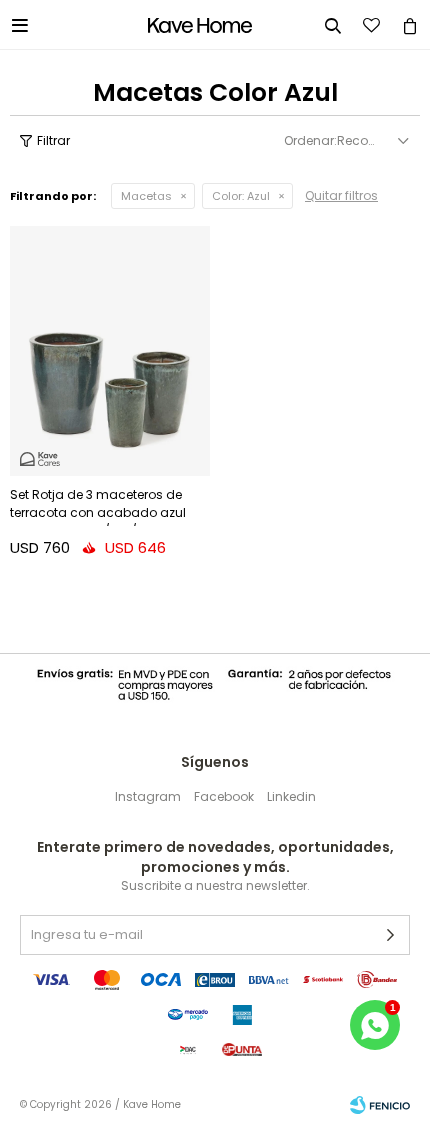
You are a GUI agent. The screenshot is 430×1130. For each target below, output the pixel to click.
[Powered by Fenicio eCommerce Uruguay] (380, 1105)
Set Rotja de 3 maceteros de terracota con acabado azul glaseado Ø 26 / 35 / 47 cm (98, 506)
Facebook (224, 796)
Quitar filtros (341, 195)
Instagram (148, 796)
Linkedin (291, 796)
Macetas (146, 196)
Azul (241, 196)
